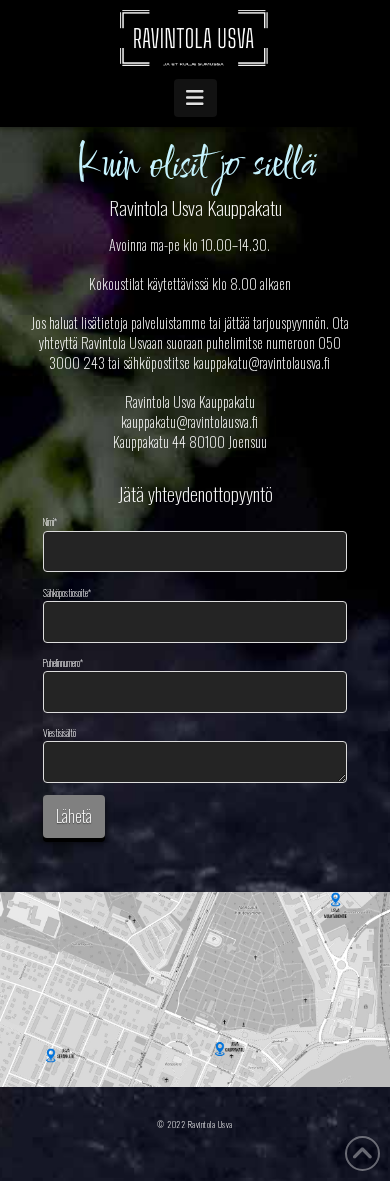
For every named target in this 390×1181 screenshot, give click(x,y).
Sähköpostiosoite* (67, 593)
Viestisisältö (59, 733)
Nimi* (50, 522)
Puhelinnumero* (63, 663)
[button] (195, 98)
